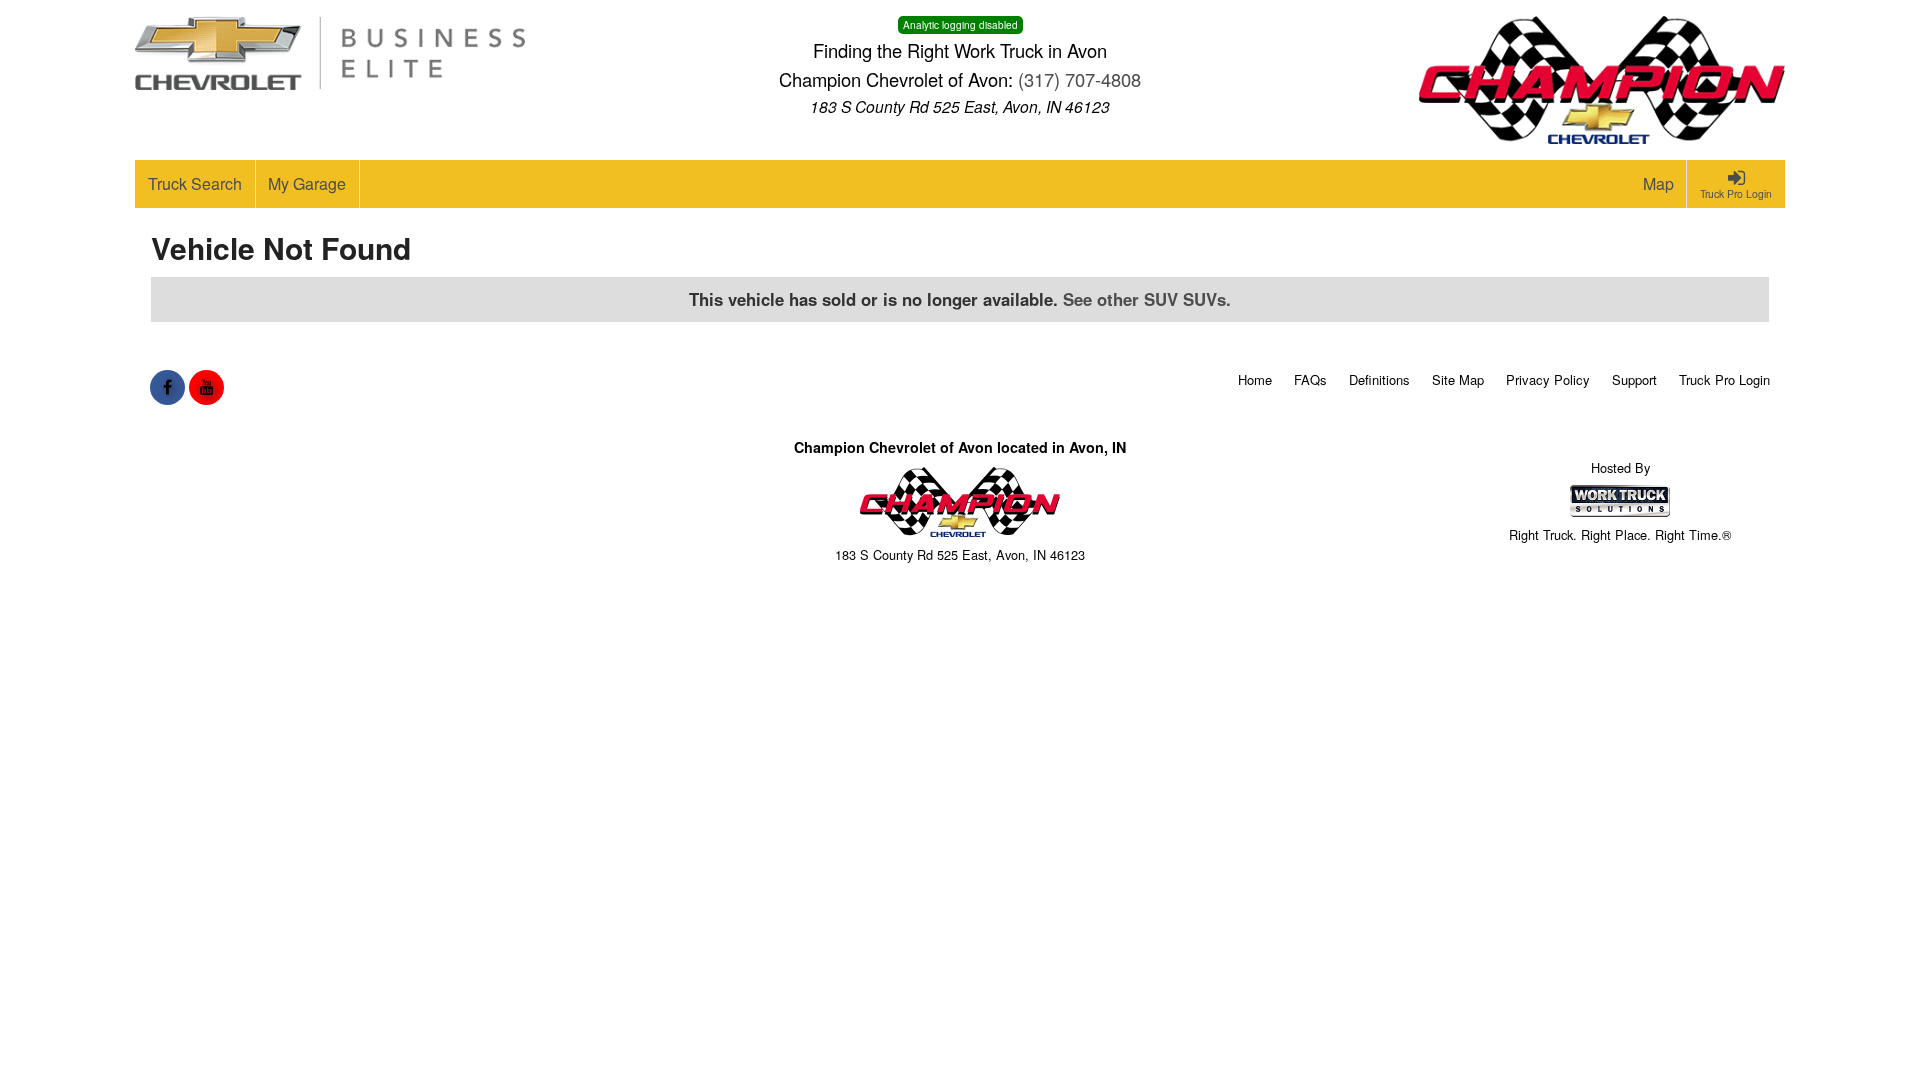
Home (1255, 379)
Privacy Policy (1548, 379)
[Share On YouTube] (206, 387)
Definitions (1379, 379)
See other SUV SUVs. (1147, 299)
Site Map (1458, 379)
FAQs (1310, 379)
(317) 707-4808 (1079, 79)
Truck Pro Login (1724, 379)
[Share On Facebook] (167, 387)
